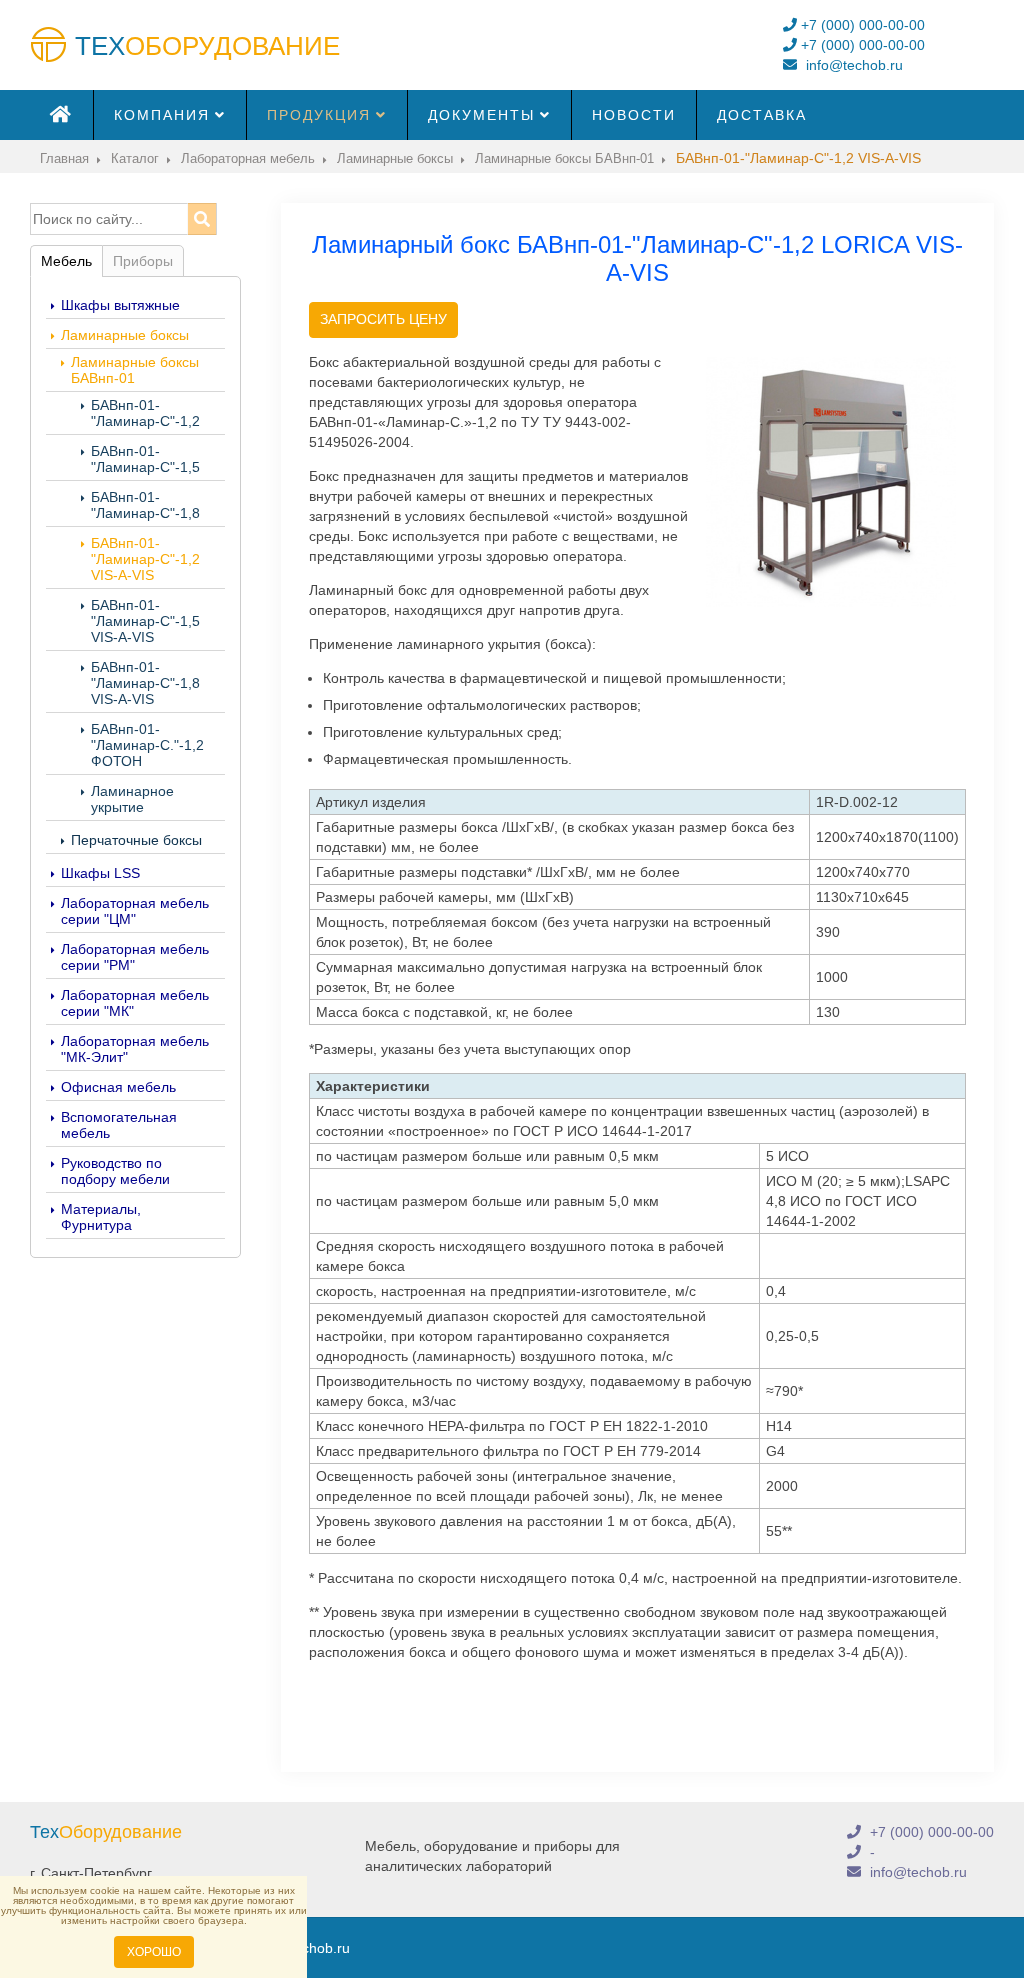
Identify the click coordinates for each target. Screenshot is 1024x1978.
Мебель (66, 261)
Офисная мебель (118, 1087)
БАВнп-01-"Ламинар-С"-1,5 (145, 459)
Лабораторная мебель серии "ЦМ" (135, 911)
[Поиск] (201, 219)
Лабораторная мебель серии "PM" (135, 957)
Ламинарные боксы (125, 335)
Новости (634, 115)
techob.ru (320, 1948)
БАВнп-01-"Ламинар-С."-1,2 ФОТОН (147, 745)
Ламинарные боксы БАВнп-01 (135, 370)
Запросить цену (383, 319)
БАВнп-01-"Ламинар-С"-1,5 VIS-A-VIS (145, 621)
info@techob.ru (852, 65)
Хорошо (154, 1952)
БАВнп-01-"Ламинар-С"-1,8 (145, 505)
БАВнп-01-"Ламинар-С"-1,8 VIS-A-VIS (145, 683)
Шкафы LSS (100, 873)
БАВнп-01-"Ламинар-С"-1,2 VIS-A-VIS (145, 559)
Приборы (143, 261)
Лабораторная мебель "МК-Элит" (135, 1049)
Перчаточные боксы (136, 840)
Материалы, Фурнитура (101, 1217)
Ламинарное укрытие (132, 799)
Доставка (762, 115)
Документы (481, 115)
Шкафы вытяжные (120, 305)
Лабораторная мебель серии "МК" (135, 1003)
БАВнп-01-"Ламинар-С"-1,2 (145, 413)
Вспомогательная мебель (119, 1125)
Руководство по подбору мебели (115, 1171)
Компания (162, 115)
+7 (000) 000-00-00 (861, 25)
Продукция (319, 115)
